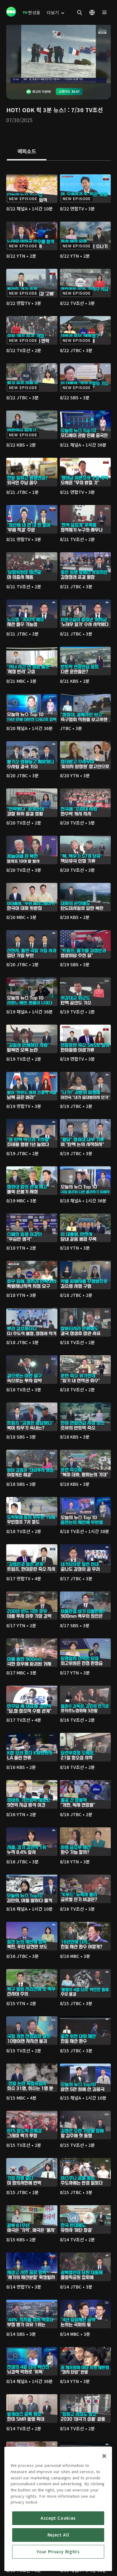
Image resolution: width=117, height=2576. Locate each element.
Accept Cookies (58, 2518)
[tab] (27, 152)
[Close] (104, 2456)
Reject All (58, 2535)
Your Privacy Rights (58, 2552)
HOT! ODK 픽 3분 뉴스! (36, 110)
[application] (58, 54)
